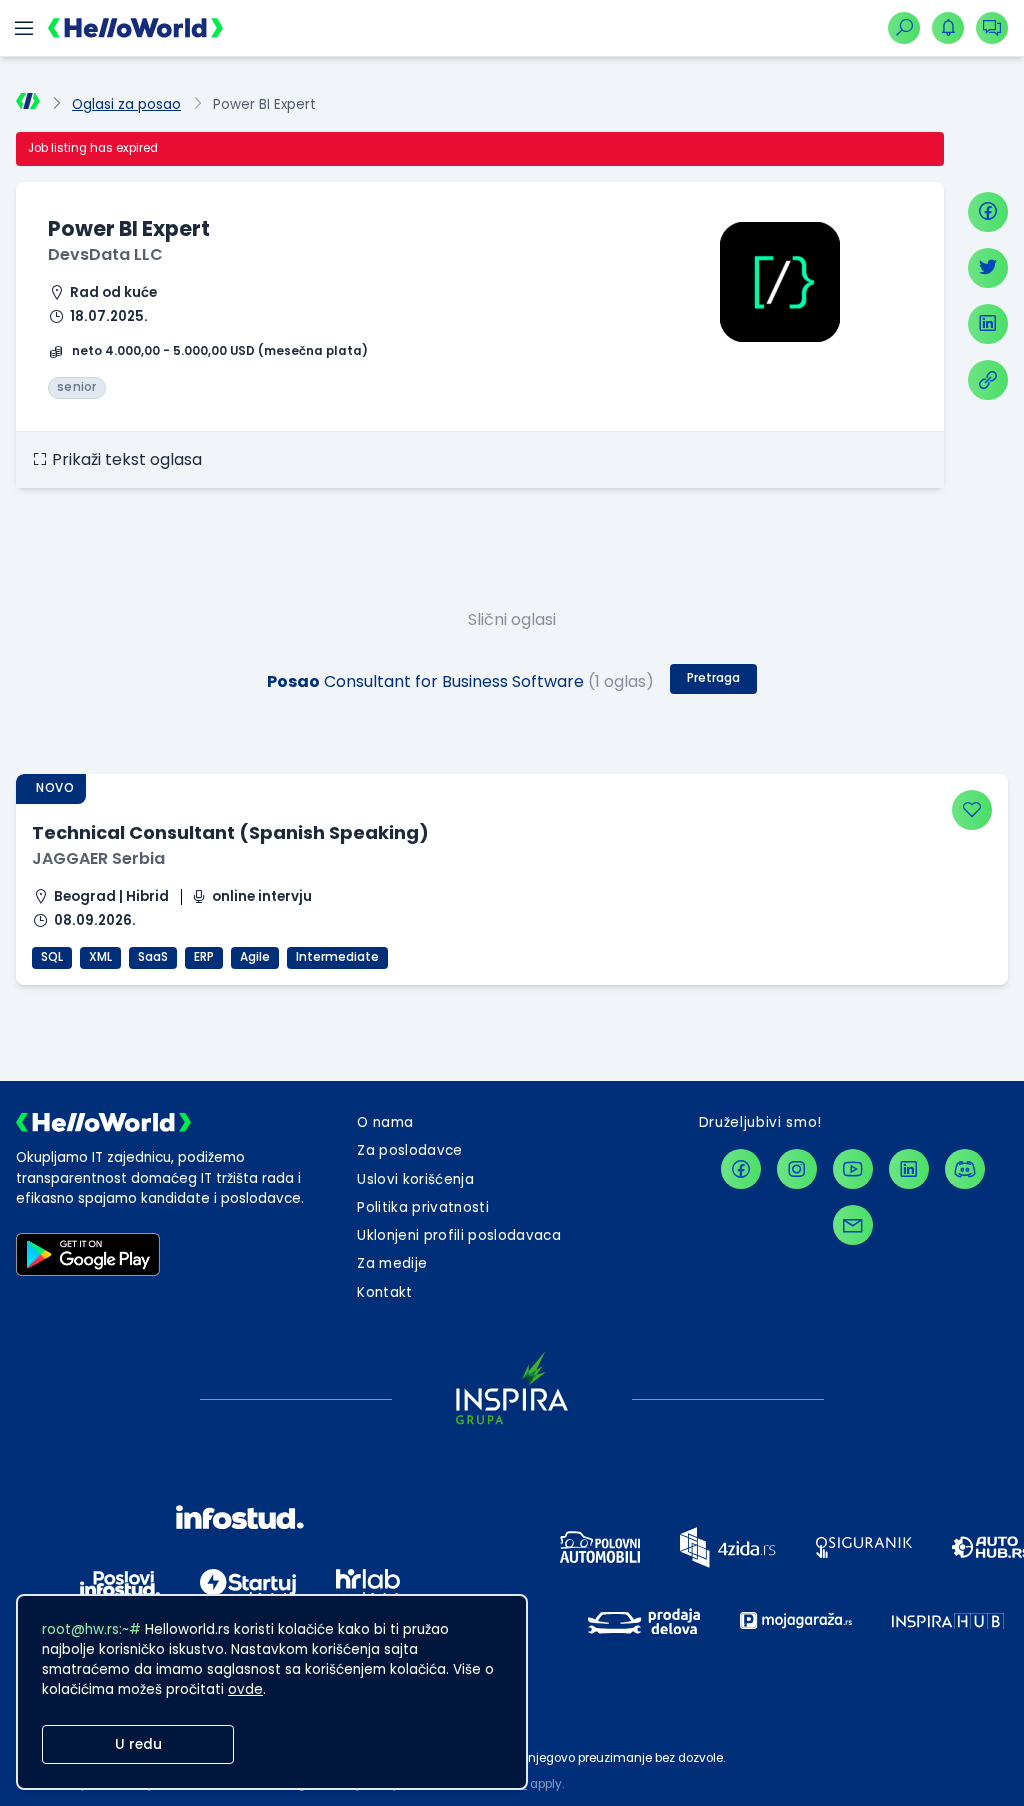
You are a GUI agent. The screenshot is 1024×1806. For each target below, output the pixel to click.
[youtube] (853, 1169)
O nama (385, 1122)
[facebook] (988, 212)
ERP (204, 957)
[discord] (965, 1169)
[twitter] (988, 268)
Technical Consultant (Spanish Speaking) (230, 832)
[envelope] (853, 1225)
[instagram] (797, 1169)
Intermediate (337, 957)
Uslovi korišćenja (415, 1179)
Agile (255, 957)
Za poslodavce (409, 1150)
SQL (52, 957)
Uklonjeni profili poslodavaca (459, 1235)
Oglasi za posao (126, 104)
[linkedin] (988, 324)
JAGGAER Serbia (98, 858)
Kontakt (384, 1292)
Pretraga (713, 678)
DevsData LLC (105, 254)
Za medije (392, 1263)
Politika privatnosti (423, 1207)
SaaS (153, 957)
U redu (138, 1744)
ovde (245, 1689)
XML (100, 957)
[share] (988, 380)
